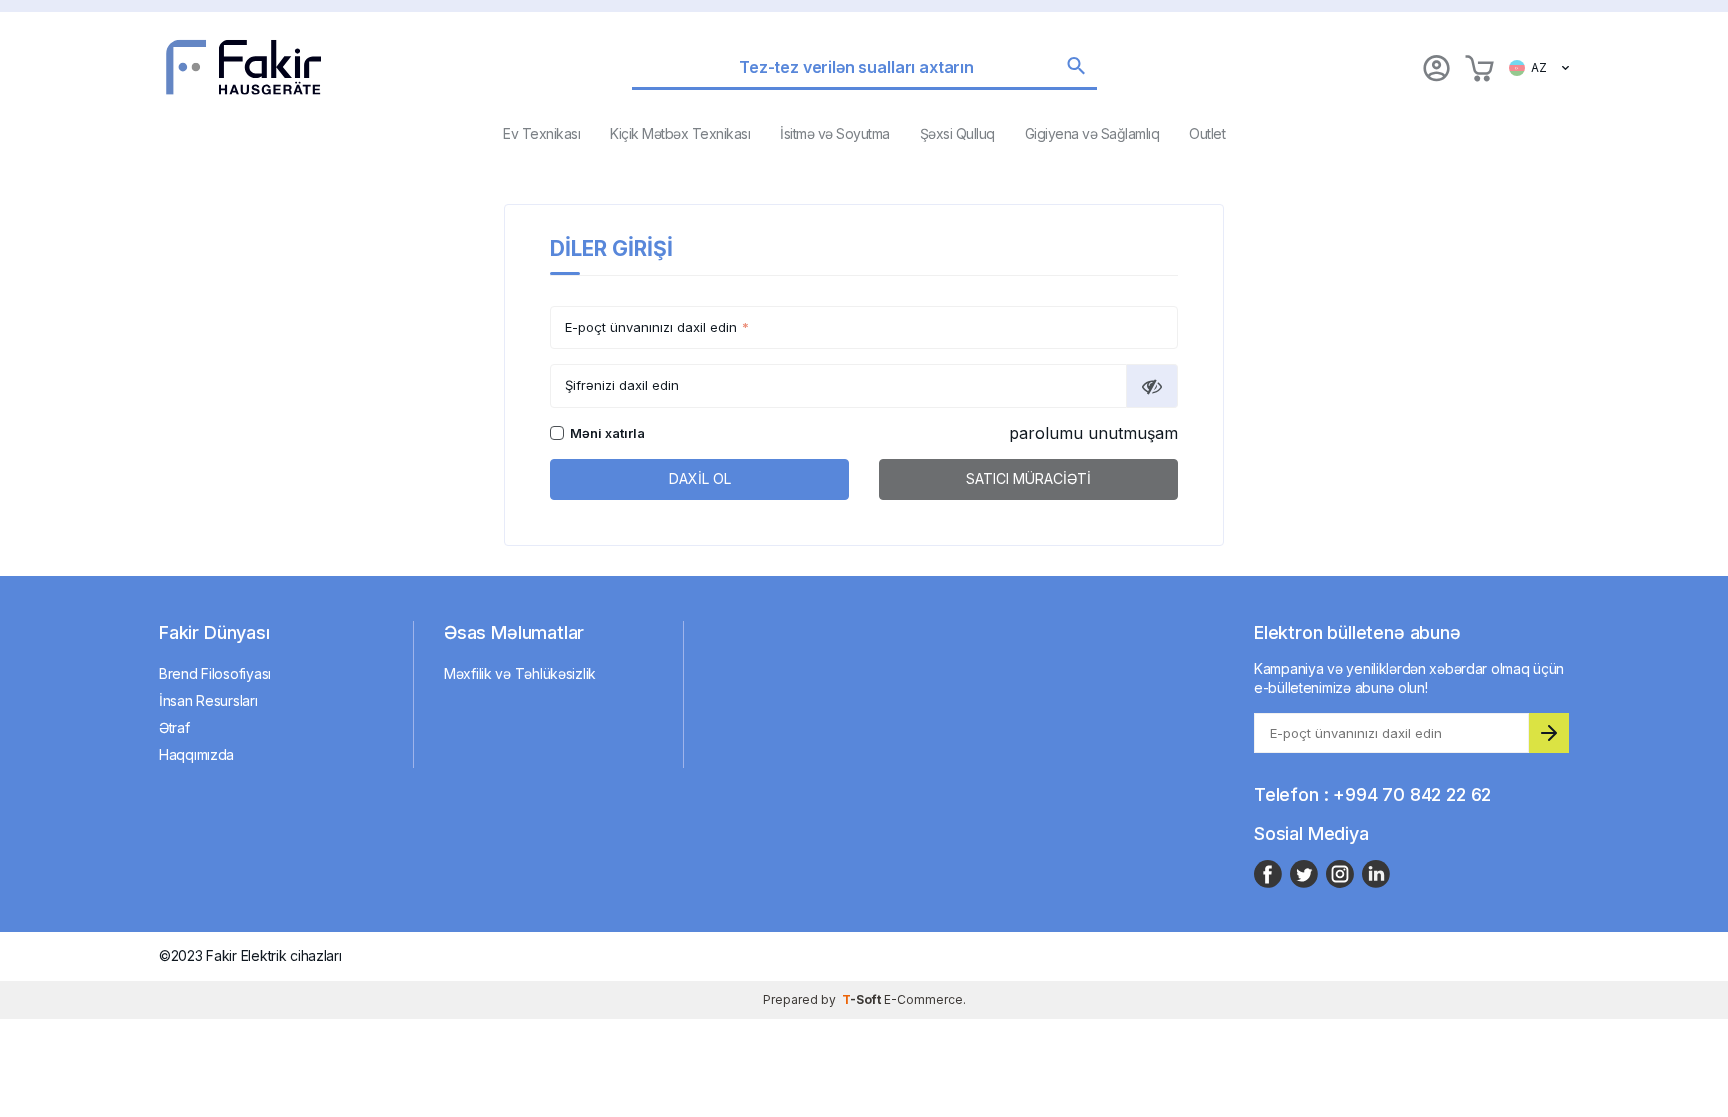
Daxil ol (700, 478)
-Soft (863, 999)
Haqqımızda (196, 754)
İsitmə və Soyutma (835, 133)
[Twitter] (1304, 874)
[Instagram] (1340, 874)
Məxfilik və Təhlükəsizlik (520, 673)
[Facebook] (1268, 874)
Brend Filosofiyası (215, 673)
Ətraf (174, 727)
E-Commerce (923, 999)
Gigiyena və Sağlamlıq (1092, 133)
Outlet (1207, 133)
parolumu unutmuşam (1093, 433)
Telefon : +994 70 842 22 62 (1372, 794)
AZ (1536, 67)
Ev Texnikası (541, 133)
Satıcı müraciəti (1028, 478)
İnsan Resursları (208, 700)
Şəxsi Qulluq (957, 133)
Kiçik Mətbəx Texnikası (680, 133)
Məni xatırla (607, 433)
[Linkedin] (1376, 874)
